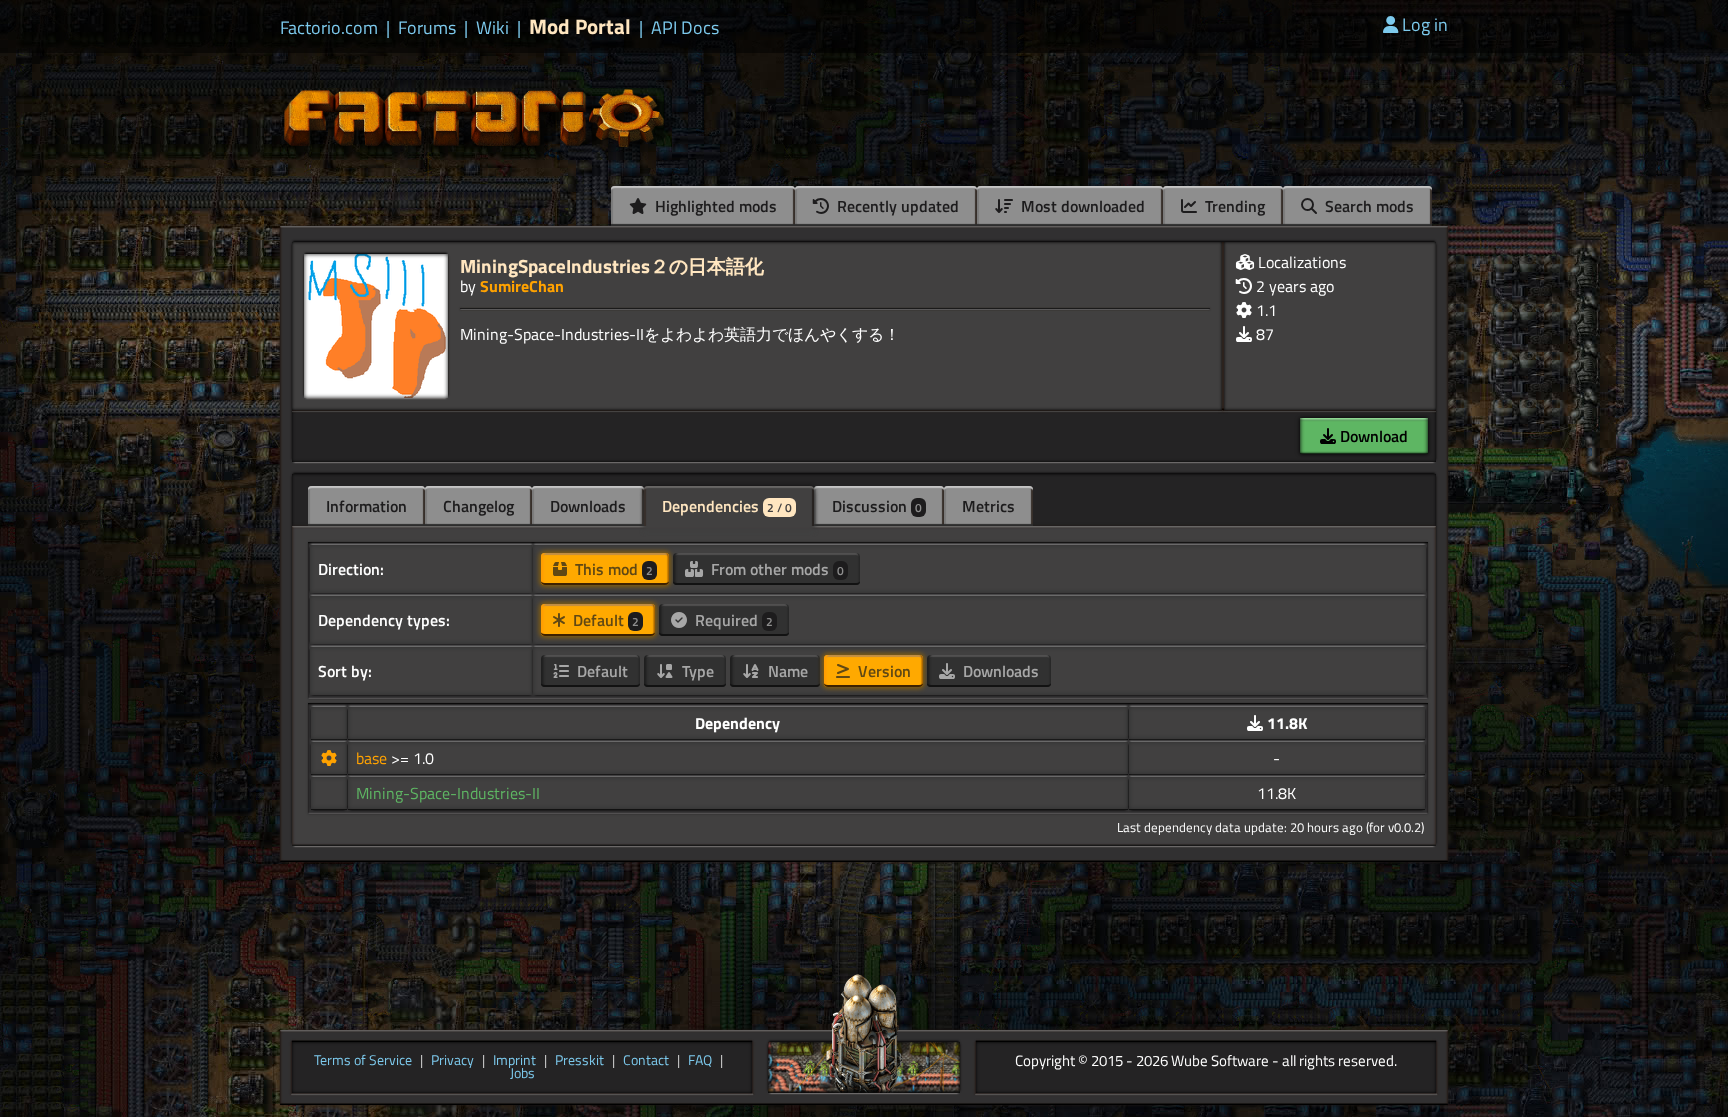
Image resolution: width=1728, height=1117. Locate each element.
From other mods (775, 569)
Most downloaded (1081, 206)
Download (1372, 436)
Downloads (588, 506)
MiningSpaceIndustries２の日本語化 (612, 265)
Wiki (492, 28)
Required (732, 620)
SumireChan (522, 286)
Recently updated (896, 206)
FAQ (700, 1061)
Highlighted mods (714, 206)
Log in (1425, 24)
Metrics (988, 506)
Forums (427, 28)
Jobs (522, 1074)
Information (366, 506)
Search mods (1367, 206)
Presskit (579, 1061)
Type (696, 671)
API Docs (685, 28)
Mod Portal (580, 26)
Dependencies (727, 506)
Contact (646, 1061)
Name (786, 671)
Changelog (478, 506)
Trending (1233, 206)
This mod (612, 569)
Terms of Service (363, 1061)
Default (604, 620)
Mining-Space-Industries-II (448, 793)
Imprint (514, 1061)
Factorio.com (329, 28)
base (373, 758)
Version (882, 671)
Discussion (877, 506)
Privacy (452, 1061)
